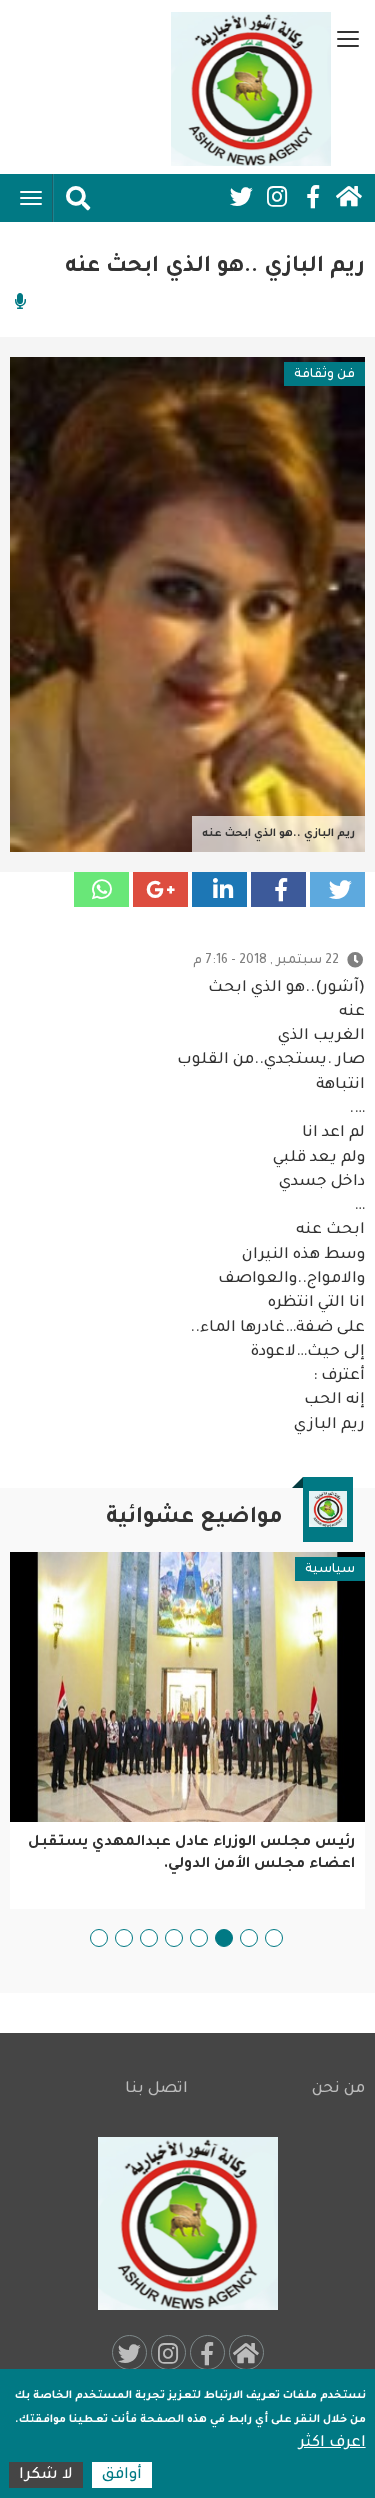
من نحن (338, 2089)
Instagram (277, 197)
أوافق (122, 2475)
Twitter (241, 197)
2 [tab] (249, 1938)
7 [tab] (124, 1938)
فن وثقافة (324, 375)
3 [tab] (224, 1938)
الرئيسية (349, 197)
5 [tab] (174, 1938)
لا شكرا (46, 2475)
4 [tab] (199, 1938)
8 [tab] (99, 1938)
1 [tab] (274, 1938)
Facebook (313, 197)
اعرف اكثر (332, 2443)
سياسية (330, 1570)
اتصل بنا (156, 2089)
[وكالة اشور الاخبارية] (251, 89)
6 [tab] (149, 1938)
